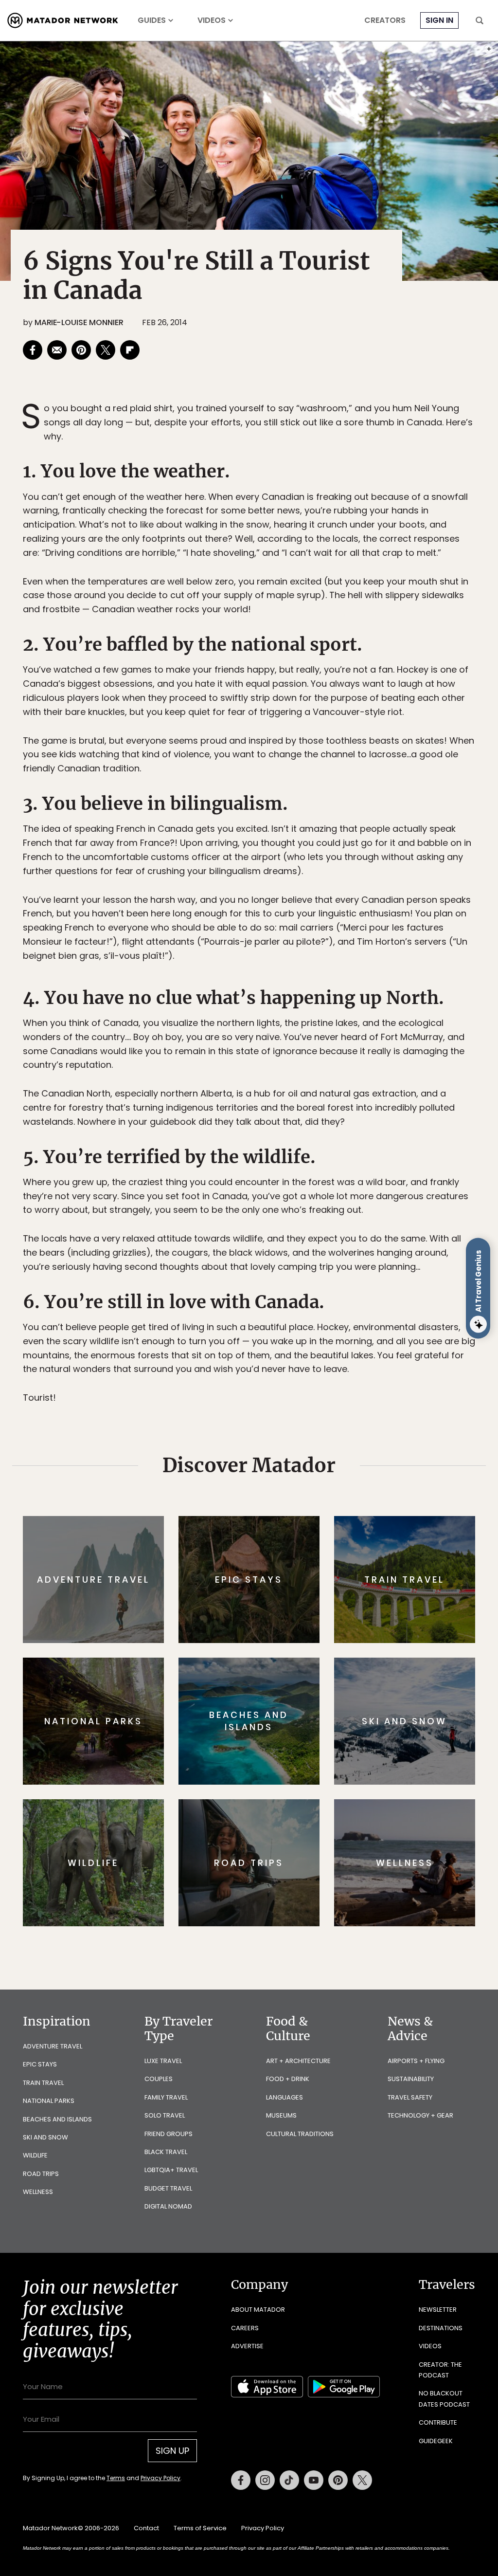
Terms (263, 1354)
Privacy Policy (307, 1354)
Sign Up (346, 1329)
